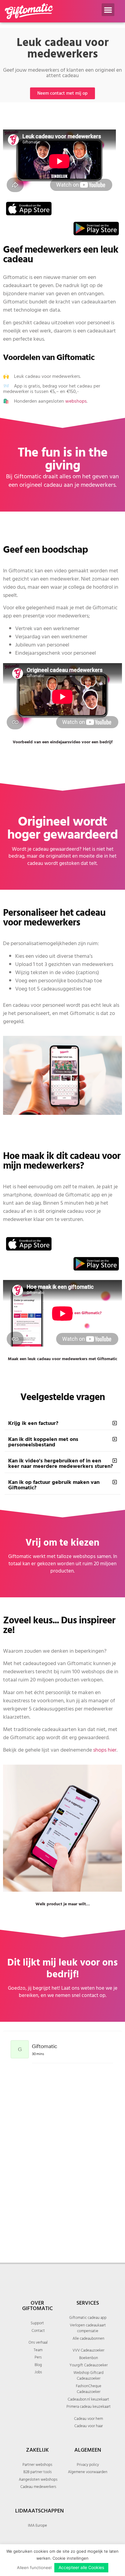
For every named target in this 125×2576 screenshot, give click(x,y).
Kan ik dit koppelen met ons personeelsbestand (43, 1442)
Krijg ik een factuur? (33, 1423)
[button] (108, 10)
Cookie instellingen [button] (71, 2558)
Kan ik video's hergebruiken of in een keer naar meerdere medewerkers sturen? (61, 1463)
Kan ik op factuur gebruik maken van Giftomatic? (54, 1485)
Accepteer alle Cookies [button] (81, 2567)
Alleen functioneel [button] (34, 2568)
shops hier (105, 1750)
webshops (76, 401)
